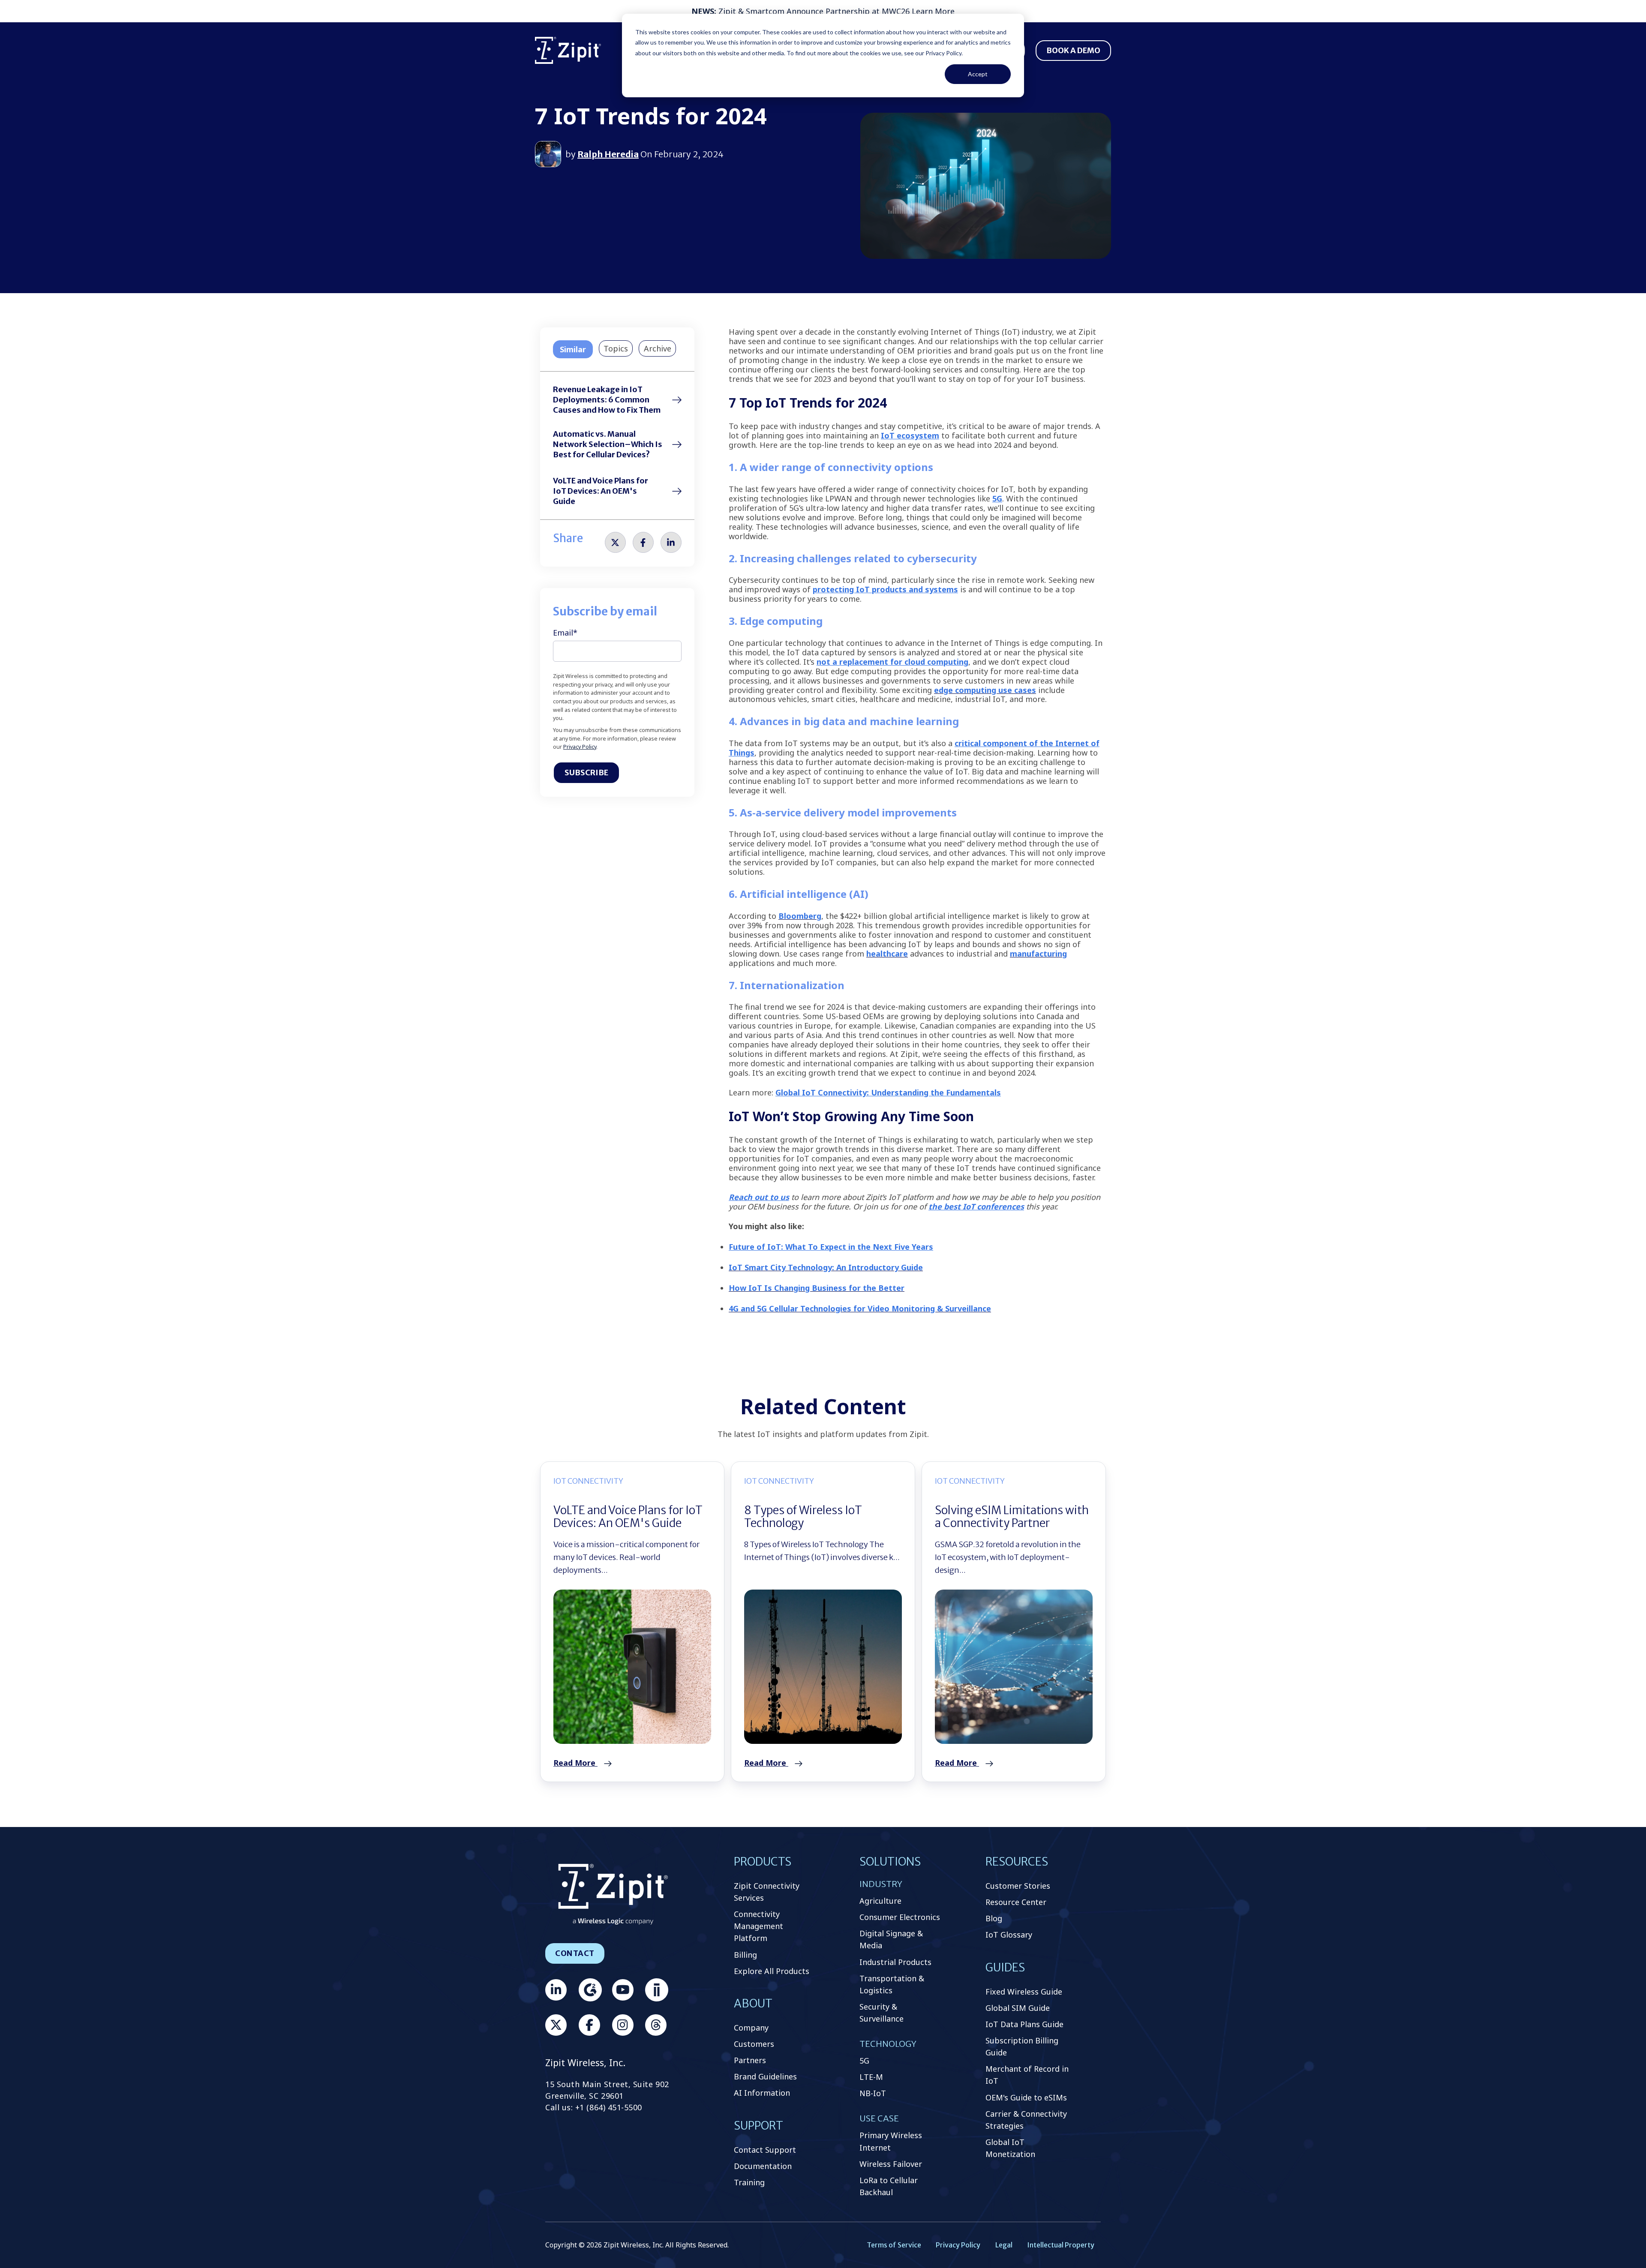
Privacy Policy (580, 747)
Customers (754, 2044)
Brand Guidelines (765, 2076)
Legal (1004, 2245)
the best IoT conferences (976, 1206)
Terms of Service (894, 2245)
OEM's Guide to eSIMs (1026, 2097)
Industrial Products (895, 1962)
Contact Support (765, 2150)
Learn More (933, 11)
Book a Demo (1073, 50)
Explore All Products (772, 1971)
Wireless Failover (891, 2164)
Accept (978, 74)
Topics (616, 348)
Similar (573, 349)
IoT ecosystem (910, 435)
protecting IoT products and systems (885, 589)
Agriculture (880, 1901)
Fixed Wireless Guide (1024, 1992)
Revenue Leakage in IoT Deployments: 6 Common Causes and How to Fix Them (607, 400)
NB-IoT (873, 2093)
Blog (994, 1918)
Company (751, 2028)
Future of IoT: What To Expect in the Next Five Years (831, 1247)
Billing (745, 1955)
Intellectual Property (1061, 2245)
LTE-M (871, 2077)
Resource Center (1016, 1902)
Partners (750, 2060)
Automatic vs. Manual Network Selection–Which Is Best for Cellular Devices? (608, 444)
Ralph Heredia (608, 154)
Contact (575, 1953)
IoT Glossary (1009, 1935)
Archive (658, 348)
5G (997, 498)
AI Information (762, 2093)
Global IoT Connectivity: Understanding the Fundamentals (888, 1092)
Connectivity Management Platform (758, 1926)
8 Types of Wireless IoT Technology (803, 1516)
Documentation (763, 2166)
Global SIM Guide (1018, 2008)
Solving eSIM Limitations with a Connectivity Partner (1012, 1516)
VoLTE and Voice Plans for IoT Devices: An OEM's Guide (601, 491)
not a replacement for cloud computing (892, 662)
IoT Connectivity (588, 1481)
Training (749, 2182)
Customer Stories (1018, 1886)
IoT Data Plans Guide (1024, 2024)
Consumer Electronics (900, 1917)
